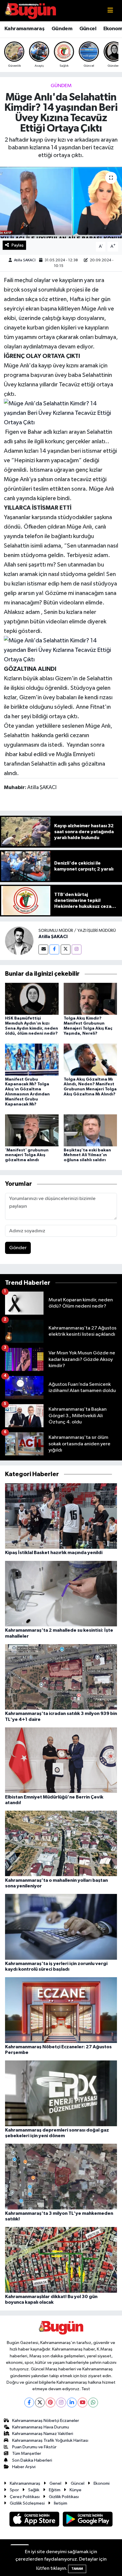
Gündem (62, 29)
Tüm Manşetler (27, 2453)
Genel (55, 2483)
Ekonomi (102, 2483)
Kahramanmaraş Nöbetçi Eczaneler (46, 2421)
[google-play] (88, 2520)
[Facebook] (54, 949)
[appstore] (35, 2520)
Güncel (88, 29)
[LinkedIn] (72, 2403)
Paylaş (18, 245)
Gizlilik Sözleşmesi (27, 2503)
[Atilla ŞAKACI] (19, 941)
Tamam (77, 2569)
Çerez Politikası (25, 2497)
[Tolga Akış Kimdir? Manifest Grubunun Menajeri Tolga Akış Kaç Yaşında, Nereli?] (90, 999)
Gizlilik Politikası (64, 2497)
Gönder (18, 1248)
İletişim (61, 2503)
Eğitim (55, 2490)
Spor (14, 2490)
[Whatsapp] (93, 2403)
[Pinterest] (50, 2403)
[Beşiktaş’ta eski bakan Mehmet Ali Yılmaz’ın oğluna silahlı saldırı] (90, 1130)
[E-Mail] (43, 949)
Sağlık (34, 2490)
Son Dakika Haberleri (32, 2460)
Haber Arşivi (24, 2467)
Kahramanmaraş (24, 29)
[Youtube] (82, 2403)
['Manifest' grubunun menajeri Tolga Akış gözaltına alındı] (32, 1130)
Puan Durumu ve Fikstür (34, 2447)
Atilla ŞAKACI (25, 260)
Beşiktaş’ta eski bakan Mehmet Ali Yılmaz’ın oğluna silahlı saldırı (87, 1155)
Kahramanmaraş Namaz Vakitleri (43, 2434)
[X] (40, 2403)
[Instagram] (77, 949)
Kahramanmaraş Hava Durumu (41, 2427)
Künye (76, 2490)
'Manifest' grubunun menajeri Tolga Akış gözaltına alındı (27, 1155)
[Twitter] (66, 949)
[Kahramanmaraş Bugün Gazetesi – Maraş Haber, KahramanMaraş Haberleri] (30, 11)
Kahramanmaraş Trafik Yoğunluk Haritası (50, 2440)
